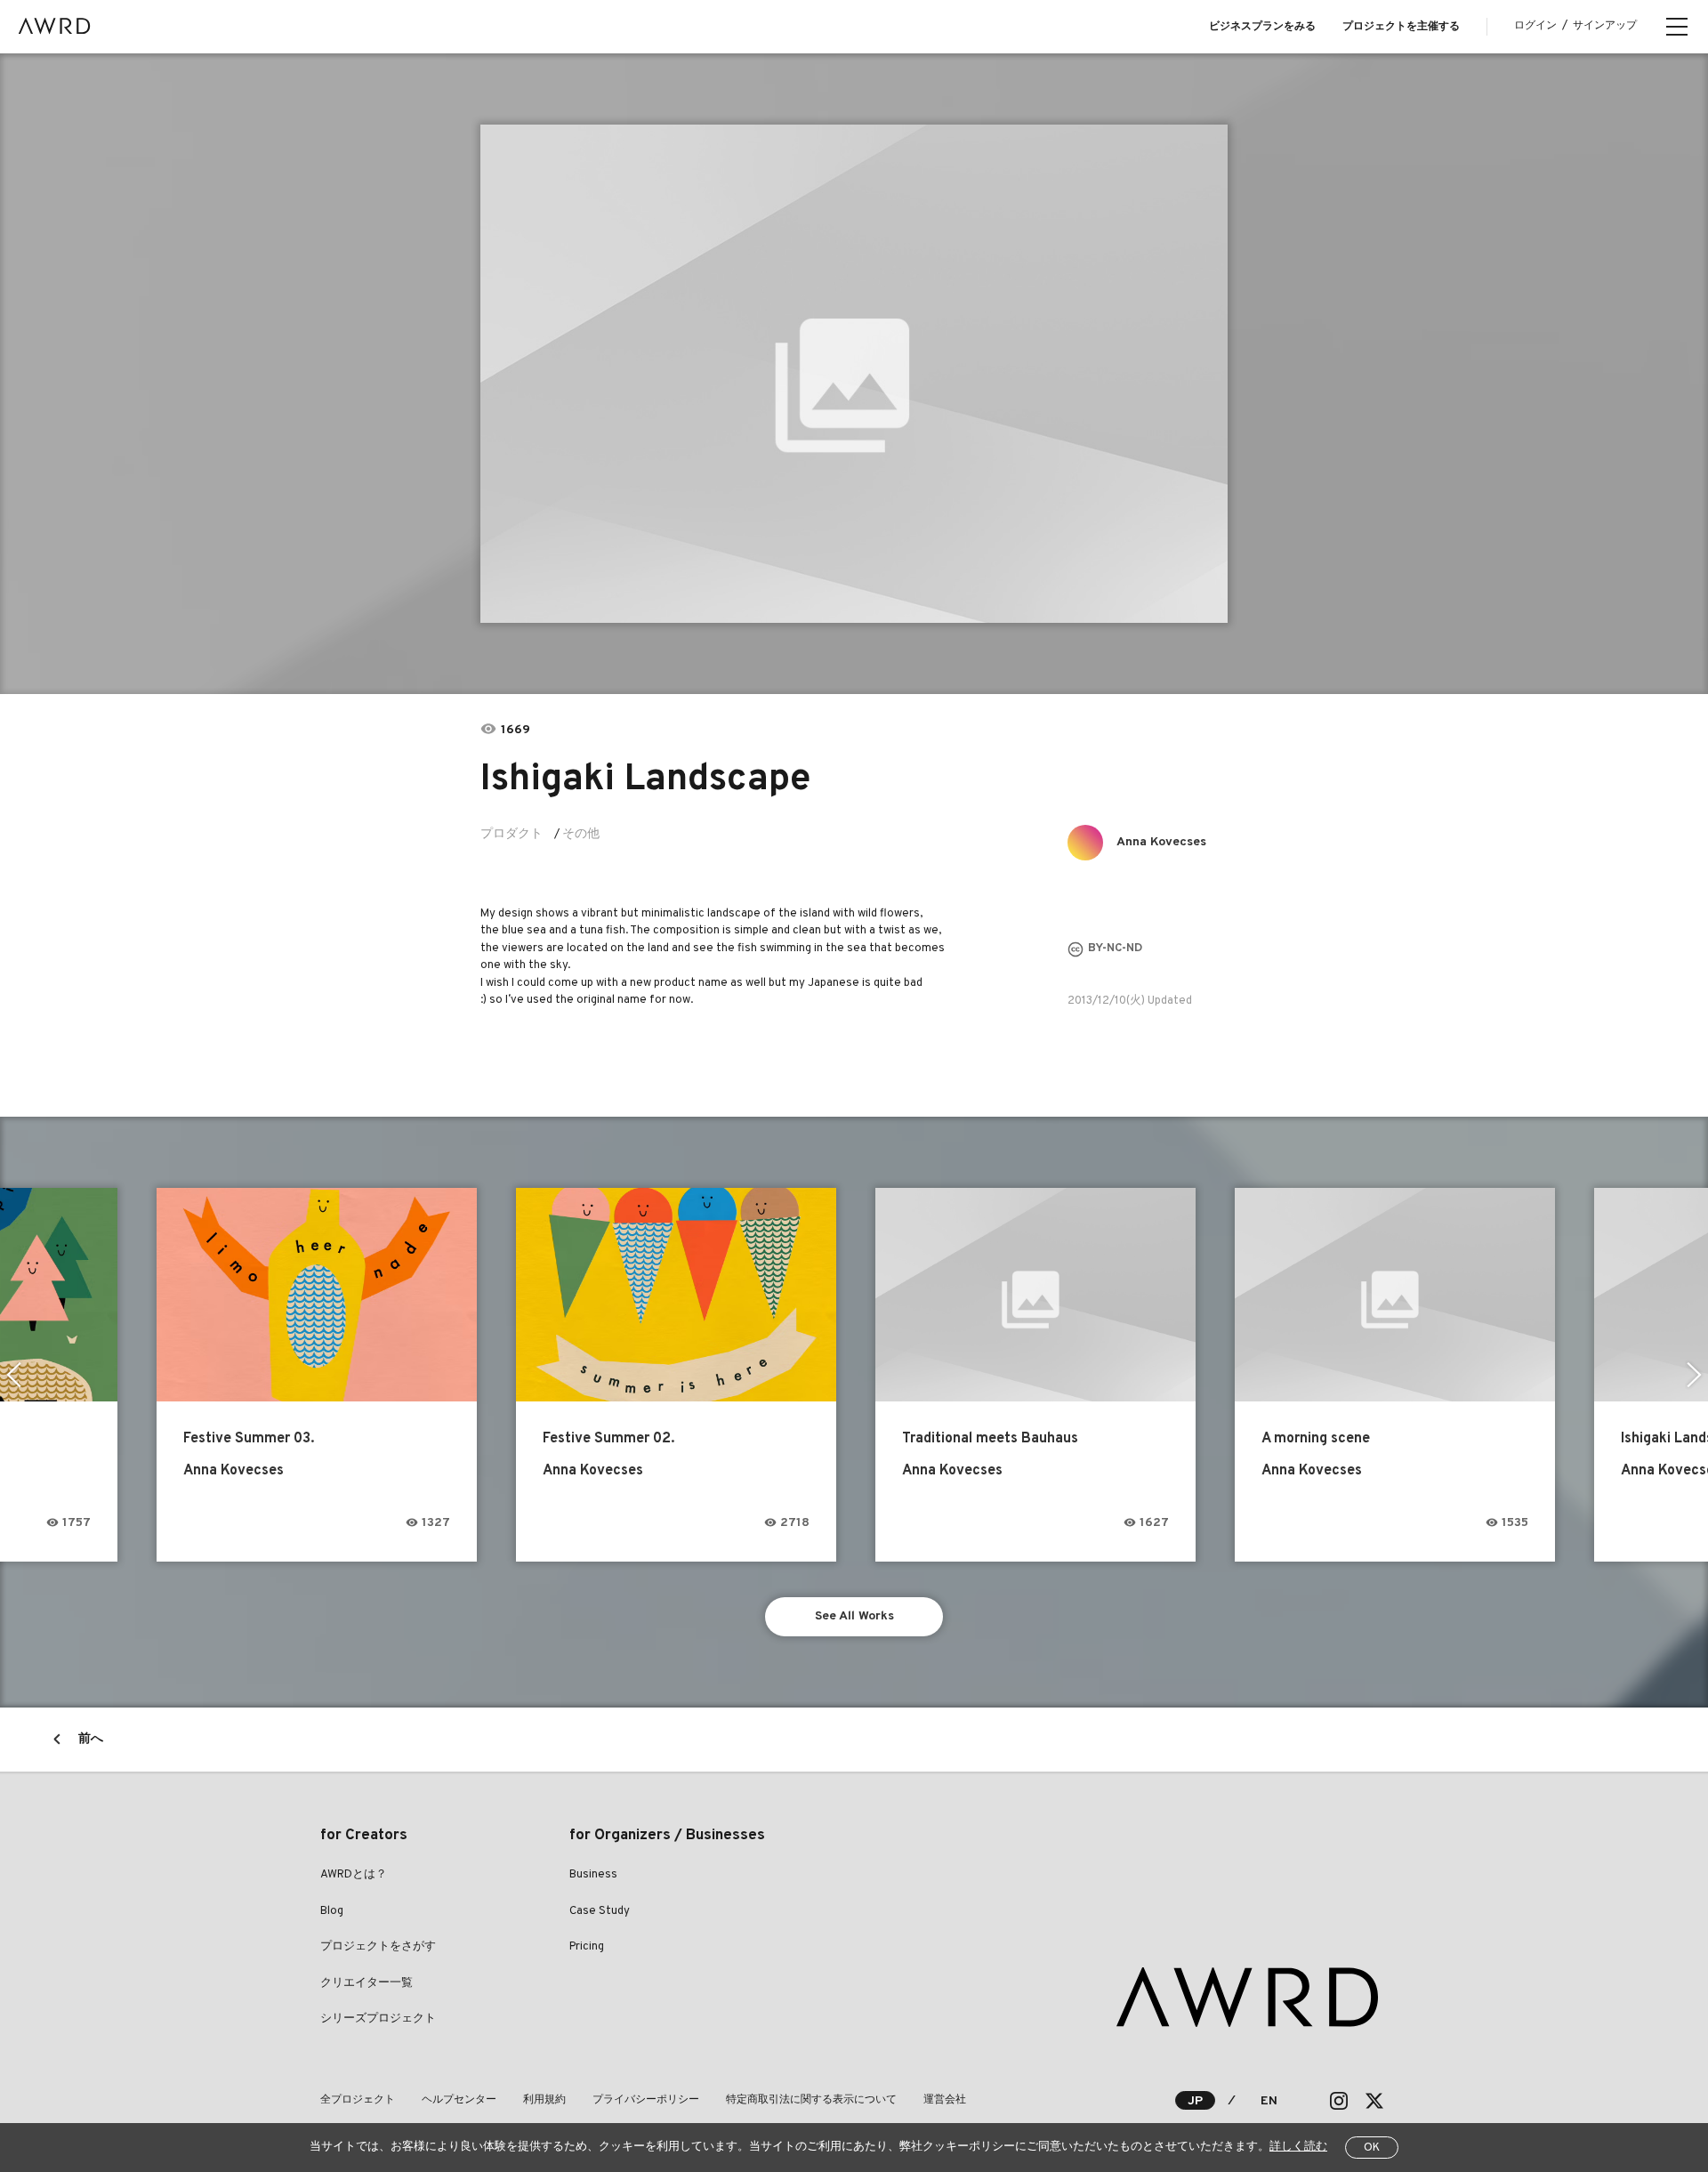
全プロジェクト (358, 2100)
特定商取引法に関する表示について (811, 2100)
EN (1269, 2101)
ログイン (1535, 26)
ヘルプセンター (459, 2100)
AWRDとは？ (354, 1875)
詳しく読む (1298, 2147)
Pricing (587, 1947)
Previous (14, 1375)
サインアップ (1605, 26)
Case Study (600, 1911)
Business (593, 1875)
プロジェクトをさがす (378, 1947)
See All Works (854, 1616)
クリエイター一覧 (367, 1983)
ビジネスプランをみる (1262, 27)
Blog (332, 1911)
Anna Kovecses (1161, 842)
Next (1694, 1375)
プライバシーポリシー (646, 2100)
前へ (91, 1739)
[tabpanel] (854, 374)
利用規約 (544, 2100)
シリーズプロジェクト (378, 2019)
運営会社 (945, 2100)
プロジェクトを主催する (1401, 27)
